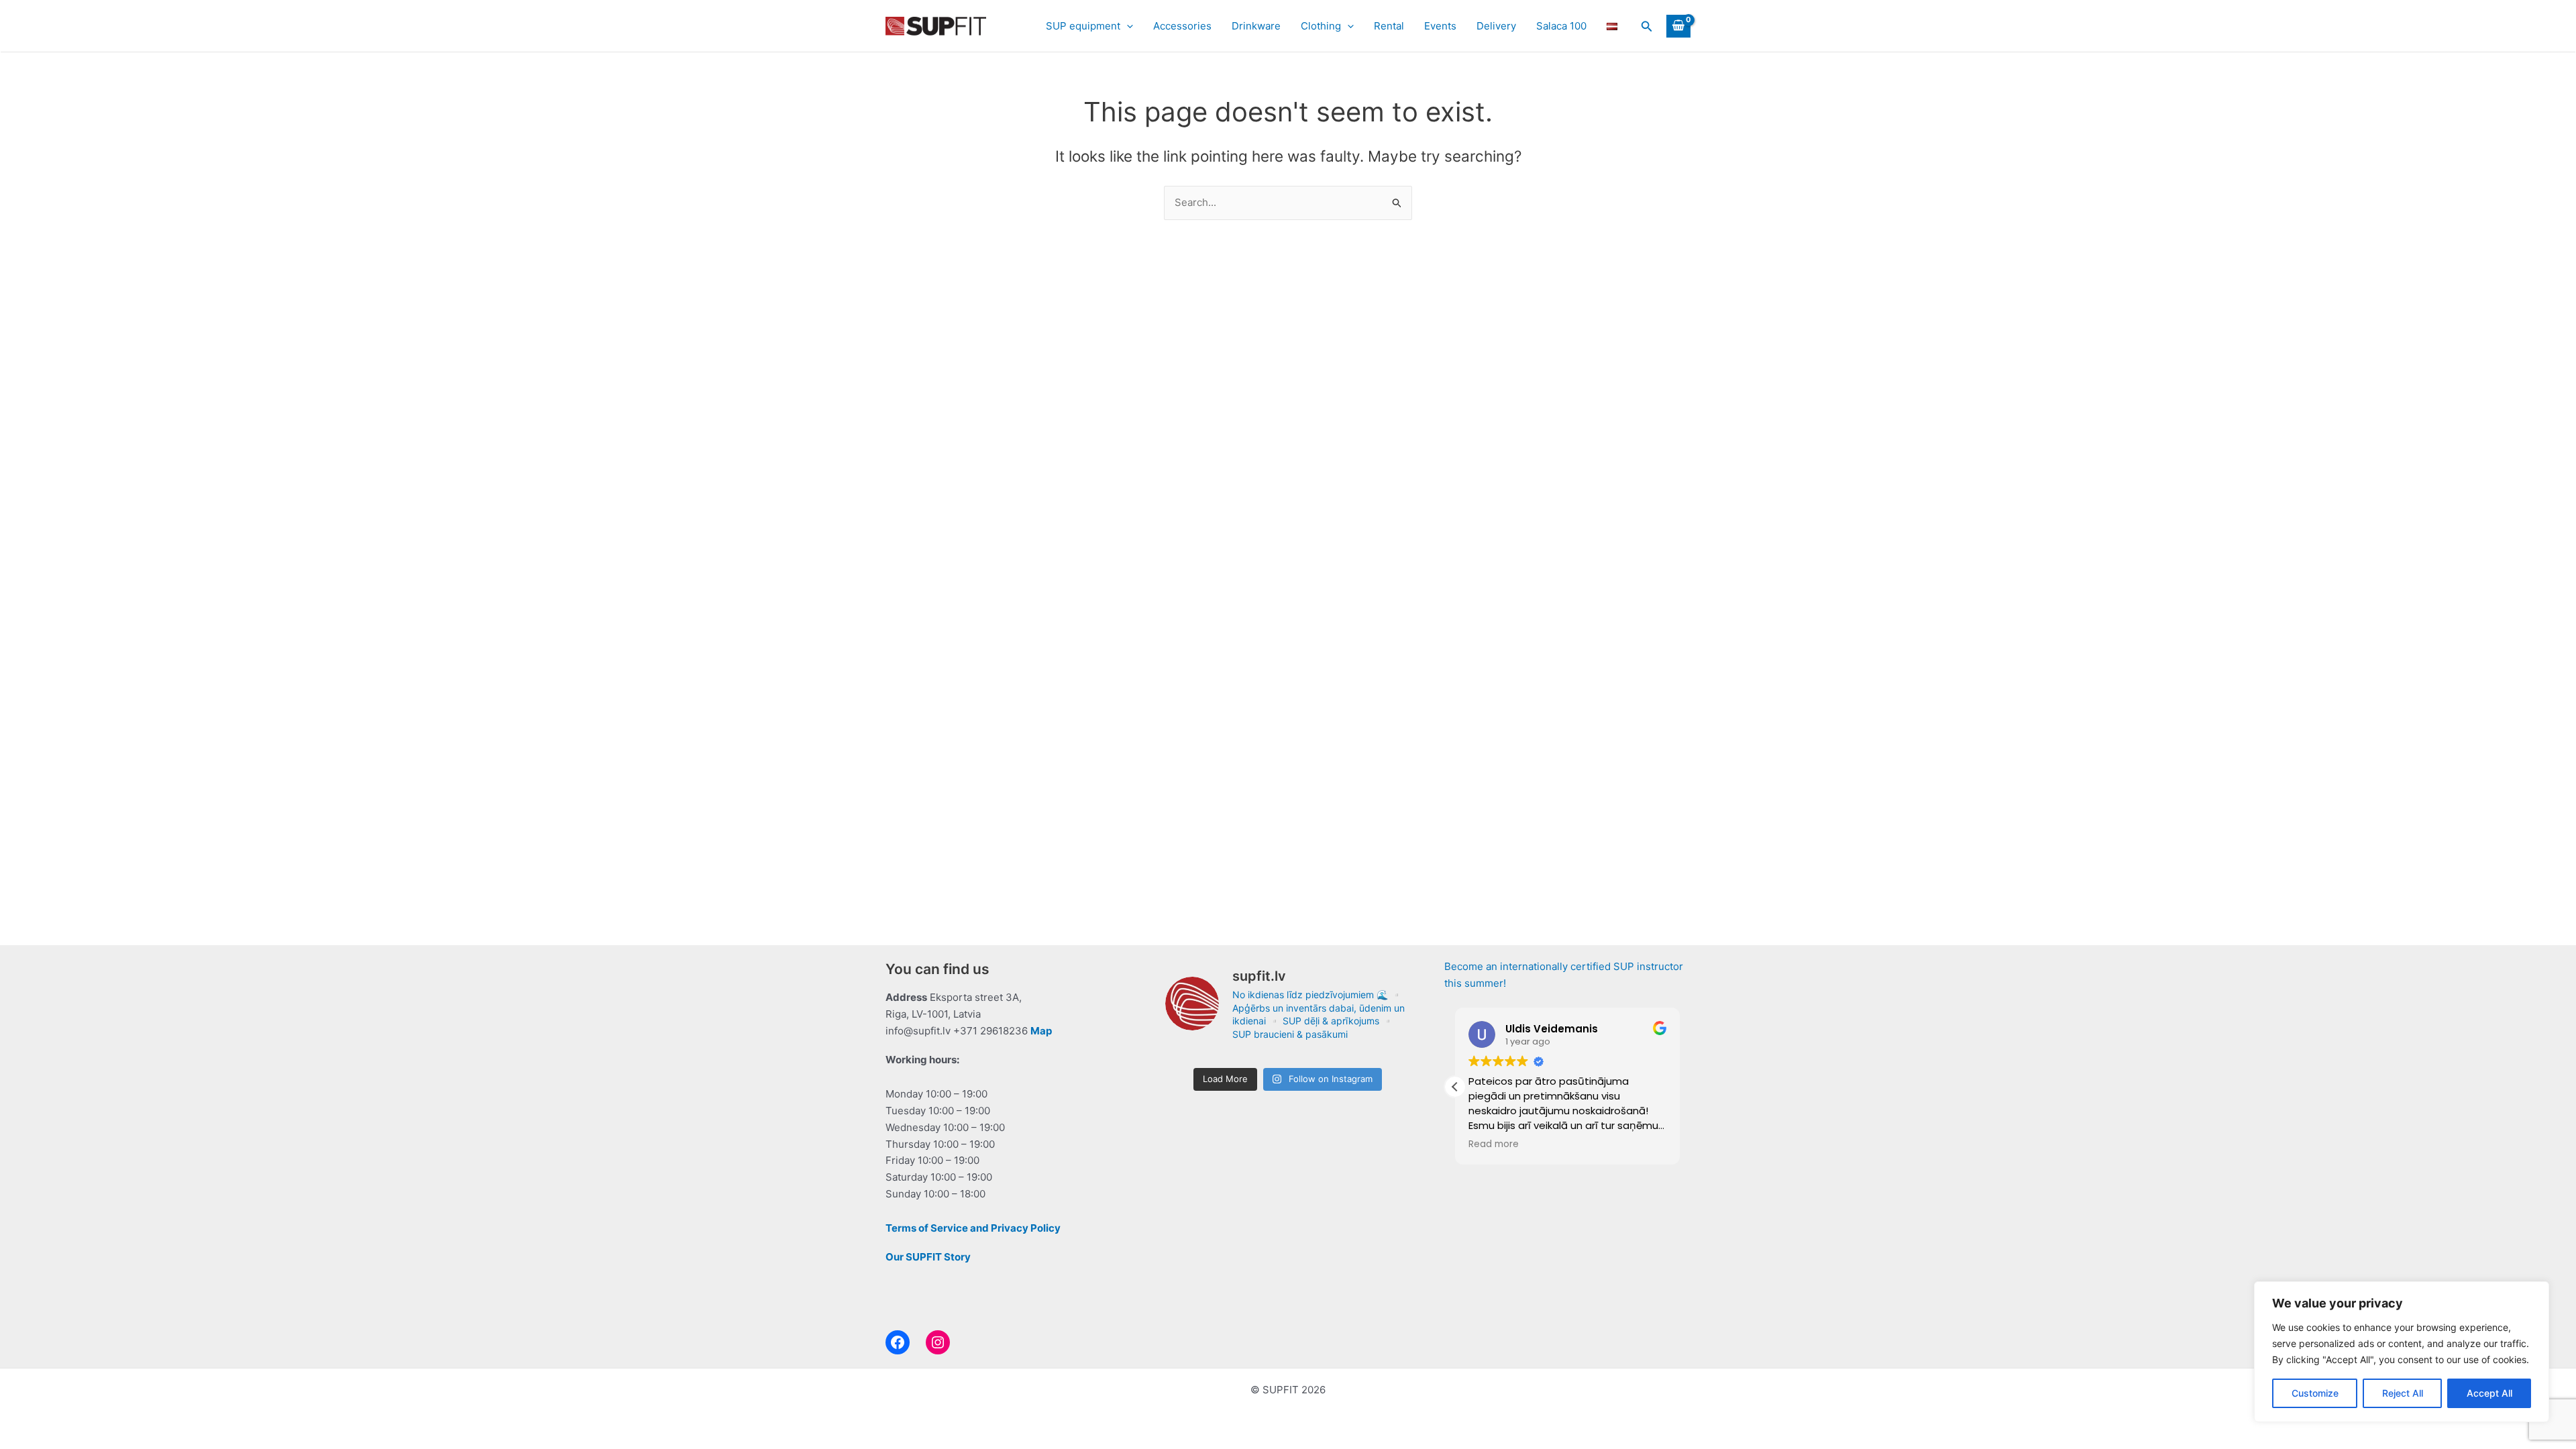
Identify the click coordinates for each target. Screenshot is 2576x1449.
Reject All (2403, 1393)
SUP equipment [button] (1083, 26)
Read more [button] (1494, 1144)
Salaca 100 (1561, 26)
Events (1440, 26)
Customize (2315, 1393)
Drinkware (1256, 26)
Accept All (2489, 1393)
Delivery (1496, 26)
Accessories (1182, 26)
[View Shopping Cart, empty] (1678, 26)
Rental (1389, 26)
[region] (2402, 1352)
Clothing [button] (1321, 26)
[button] (1127, 26)
